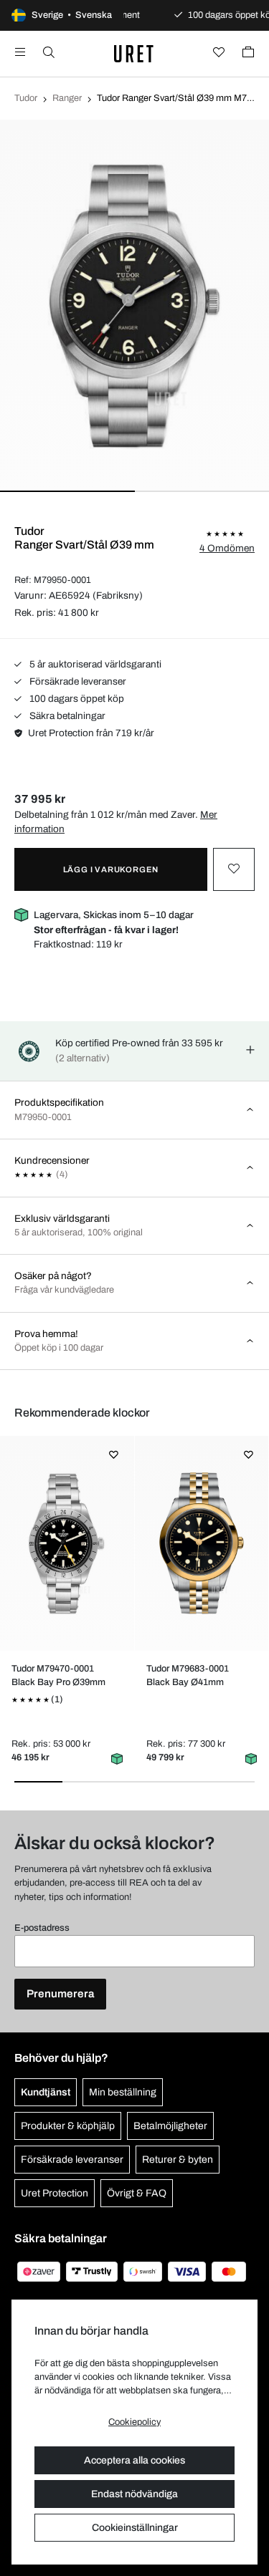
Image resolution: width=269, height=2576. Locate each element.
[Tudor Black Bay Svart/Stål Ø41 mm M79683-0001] (201, 1543)
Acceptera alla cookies (134, 2460)
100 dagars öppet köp (76, 699)
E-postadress (42, 1928)
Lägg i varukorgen (111, 869)
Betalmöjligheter (170, 2126)
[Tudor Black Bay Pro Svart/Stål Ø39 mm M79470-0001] (67, 1543)
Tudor (26, 98)
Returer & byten (178, 2160)
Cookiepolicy (134, 2422)
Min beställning (123, 2092)
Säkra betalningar (66, 716)
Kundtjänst (46, 2092)
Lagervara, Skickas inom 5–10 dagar (114, 922)
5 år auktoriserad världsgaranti (94, 664)
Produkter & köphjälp (68, 2126)
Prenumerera (60, 1994)
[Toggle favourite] (234, 869)
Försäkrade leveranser (77, 681)
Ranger (67, 98)
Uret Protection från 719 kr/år (91, 733)
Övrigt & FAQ (137, 2193)
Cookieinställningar (135, 2528)
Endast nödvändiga (134, 2494)
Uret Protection (55, 2193)
